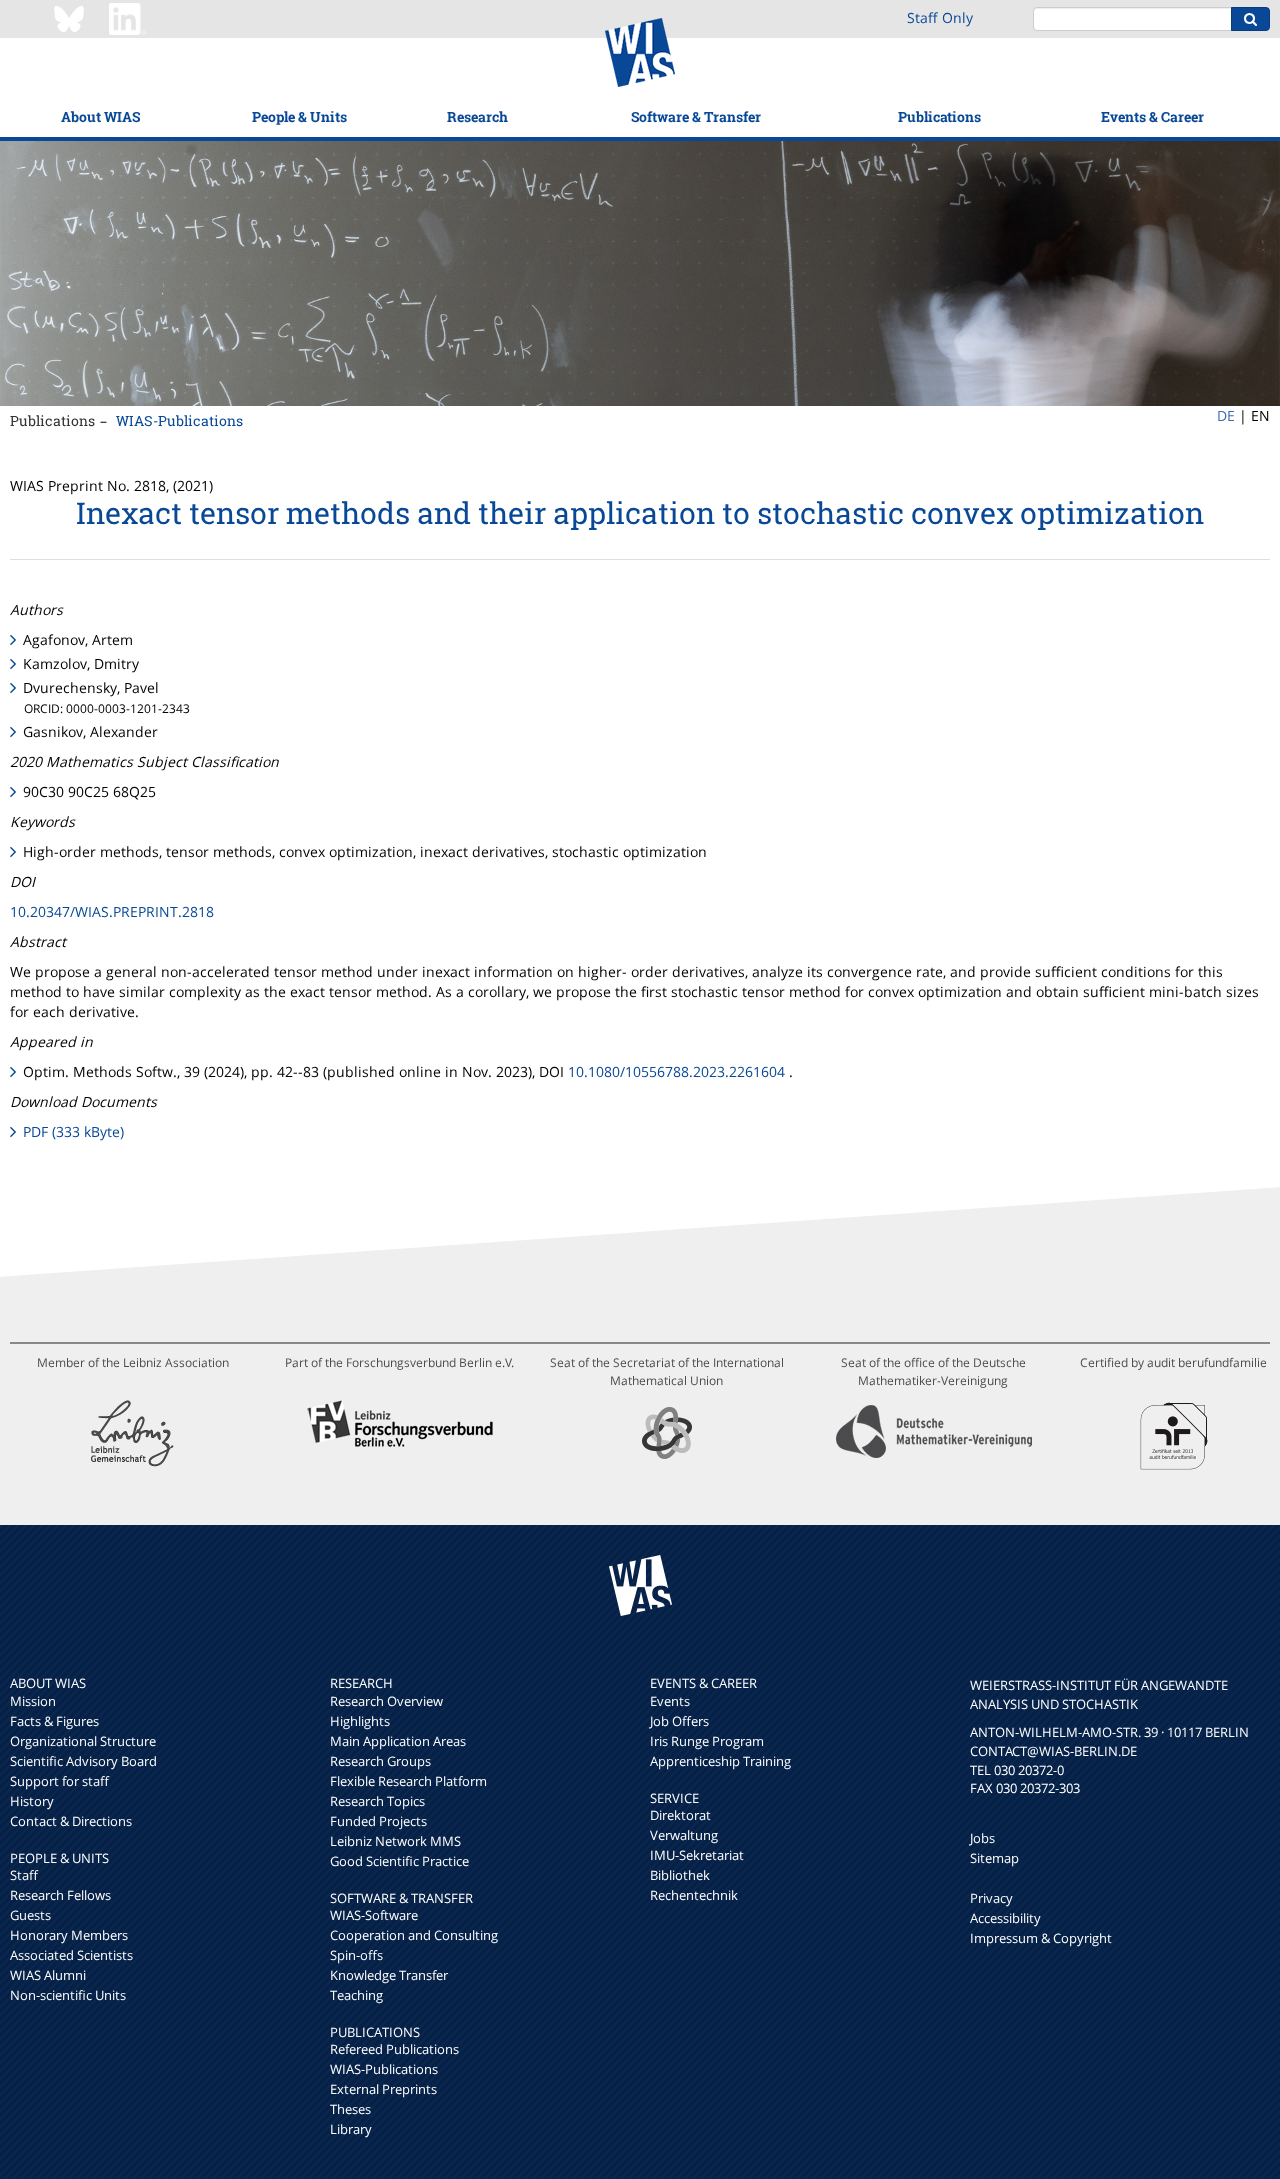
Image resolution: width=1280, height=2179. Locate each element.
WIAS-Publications (179, 420)
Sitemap (994, 1858)
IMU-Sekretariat (697, 1855)
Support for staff (59, 1781)
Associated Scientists (71, 1955)
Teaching (356, 1995)
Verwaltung (684, 1835)
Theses (350, 2109)
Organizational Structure (83, 1741)
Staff (24, 1875)
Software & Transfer (696, 116)
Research (477, 116)
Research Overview (386, 1701)
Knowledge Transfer (389, 1975)
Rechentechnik (694, 1895)
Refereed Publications (394, 2049)
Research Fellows (60, 1895)
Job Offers (679, 1721)
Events (670, 1701)
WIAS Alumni (48, 1975)
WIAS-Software (374, 1915)
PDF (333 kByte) (73, 1131)
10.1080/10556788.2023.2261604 (676, 1071)
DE (1226, 415)
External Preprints (383, 2089)
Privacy (991, 1898)
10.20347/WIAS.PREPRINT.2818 (112, 911)
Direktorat (680, 1815)
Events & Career (1152, 116)
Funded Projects (378, 1821)
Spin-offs (356, 1955)
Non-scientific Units (68, 1995)
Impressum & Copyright (1041, 1938)
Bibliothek (680, 1875)
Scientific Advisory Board (83, 1761)
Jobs (982, 1838)
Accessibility (1005, 1918)
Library (351, 2129)
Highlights (360, 1721)
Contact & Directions (71, 1821)
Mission (33, 1701)
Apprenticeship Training (720, 1761)
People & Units (299, 116)
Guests (30, 1915)
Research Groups (380, 1761)
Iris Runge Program (707, 1741)
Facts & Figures (54, 1721)
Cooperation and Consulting (414, 1935)
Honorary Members (69, 1935)
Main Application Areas (398, 1741)
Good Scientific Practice (399, 1861)
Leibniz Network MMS (395, 1841)
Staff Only (940, 17)
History (32, 1801)
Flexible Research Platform (408, 1781)
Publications (939, 116)
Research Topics (377, 1801)
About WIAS (100, 116)
